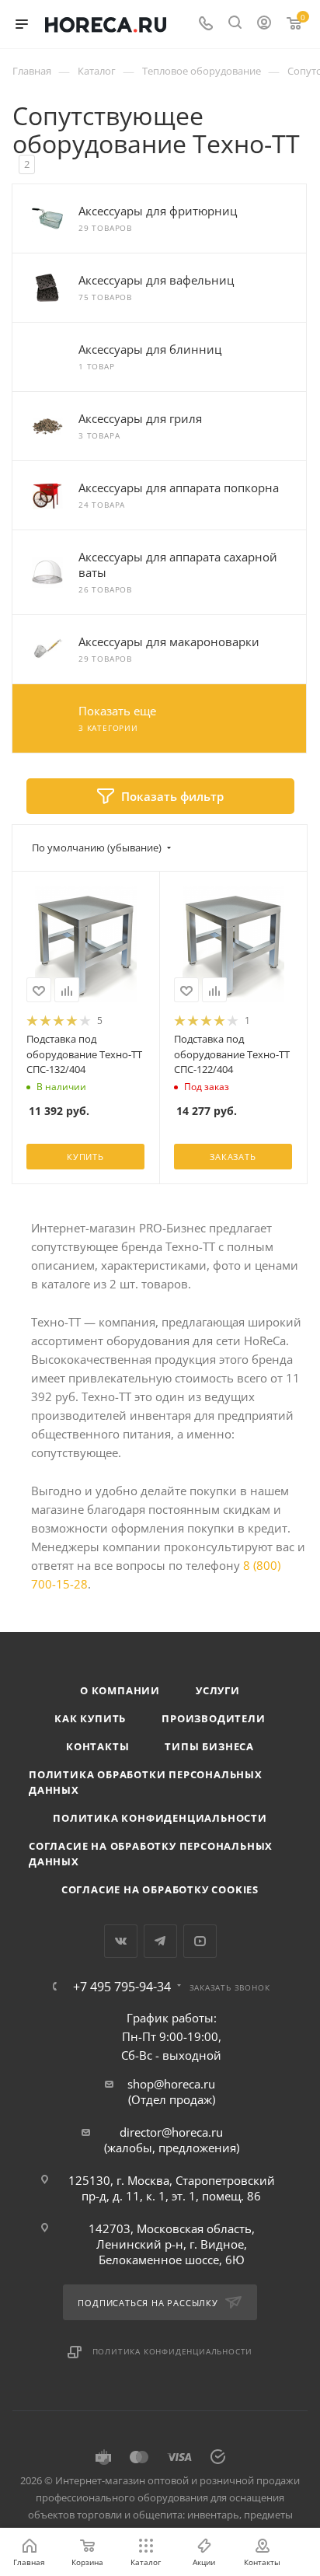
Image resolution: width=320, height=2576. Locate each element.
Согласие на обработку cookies (160, 1889)
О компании (120, 1690)
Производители (213, 1718)
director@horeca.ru (171, 2132)
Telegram (160, 1941)
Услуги (218, 1690)
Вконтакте (121, 1941)
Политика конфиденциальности (160, 1818)
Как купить (90, 1718)
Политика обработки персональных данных (146, 1782)
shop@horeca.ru (171, 2084)
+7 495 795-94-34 (122, 1987)
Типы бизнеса (209, 1746)
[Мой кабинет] (264, 24)
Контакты (97, 1746)
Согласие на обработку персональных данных (151, 1854)
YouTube (200, 1941)
